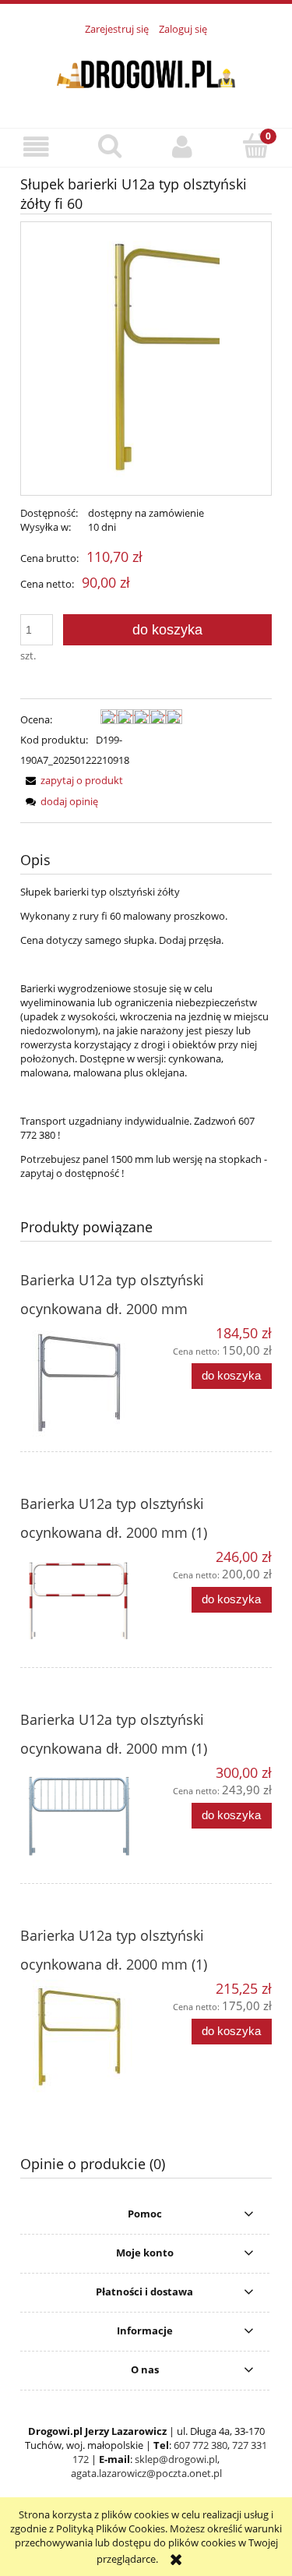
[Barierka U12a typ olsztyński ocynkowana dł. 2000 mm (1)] (83, 1602)
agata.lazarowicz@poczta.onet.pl (146, 2473)
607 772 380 (201, 2445)
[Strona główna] (146, 72)
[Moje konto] (183, 147)
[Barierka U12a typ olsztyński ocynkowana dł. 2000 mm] (83, 1383)
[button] (37, 147)
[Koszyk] (255, 146)
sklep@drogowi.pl (176, 2459)
